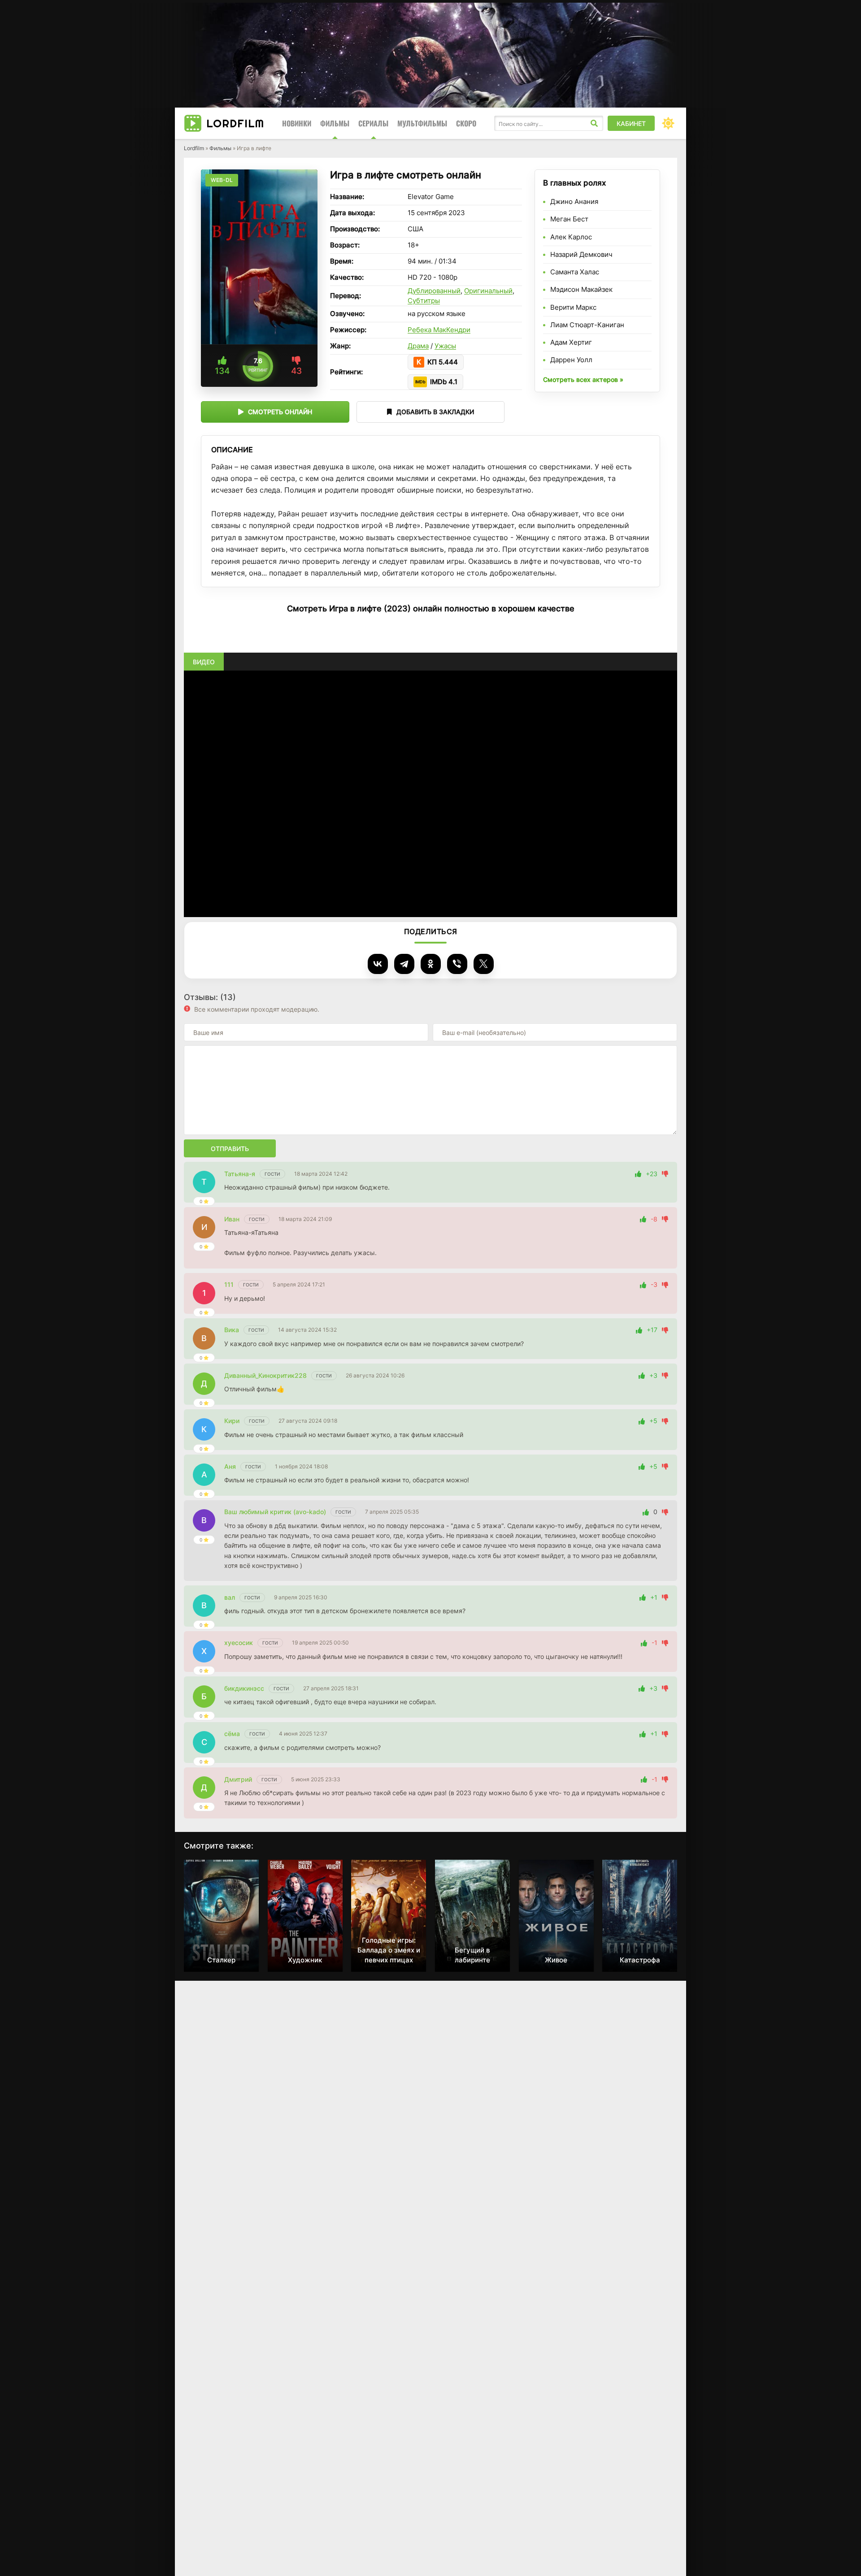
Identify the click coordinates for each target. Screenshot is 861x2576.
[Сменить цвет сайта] (668, 123)
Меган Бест (569, 219)
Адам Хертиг (571, 342)
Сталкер (221, 1960)
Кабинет (631, 123)
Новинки (297, 123)
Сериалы (373, 123)
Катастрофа (640, 1960)
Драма (418, 346)
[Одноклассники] (431, 964)
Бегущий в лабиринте (472, 1955)
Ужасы (445, 346)
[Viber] (457, 964)
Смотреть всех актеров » (583, 379)
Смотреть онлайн (280, 412)
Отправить (230, 1149)
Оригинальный (488, 291)
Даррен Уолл (571, 360)
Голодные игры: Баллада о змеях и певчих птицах (389, 1950)
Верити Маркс (573, 307)
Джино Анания (574, 201)
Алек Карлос (571, 237)
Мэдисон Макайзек (581, 289)
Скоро (466, 123)
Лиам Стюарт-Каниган (587, 325)
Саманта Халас (575, 272)
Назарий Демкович (581, 254)
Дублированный (434, 291)
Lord (235, 123)
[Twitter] (484, 964)
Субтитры (424, 301)
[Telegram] (404, 964)
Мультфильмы (422, 123)
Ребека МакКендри (439, 330)
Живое (556, 1960)
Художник (305, 1960)
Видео (204, 662)
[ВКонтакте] (378, 964)
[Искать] (594, 123)
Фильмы (335, 123)
